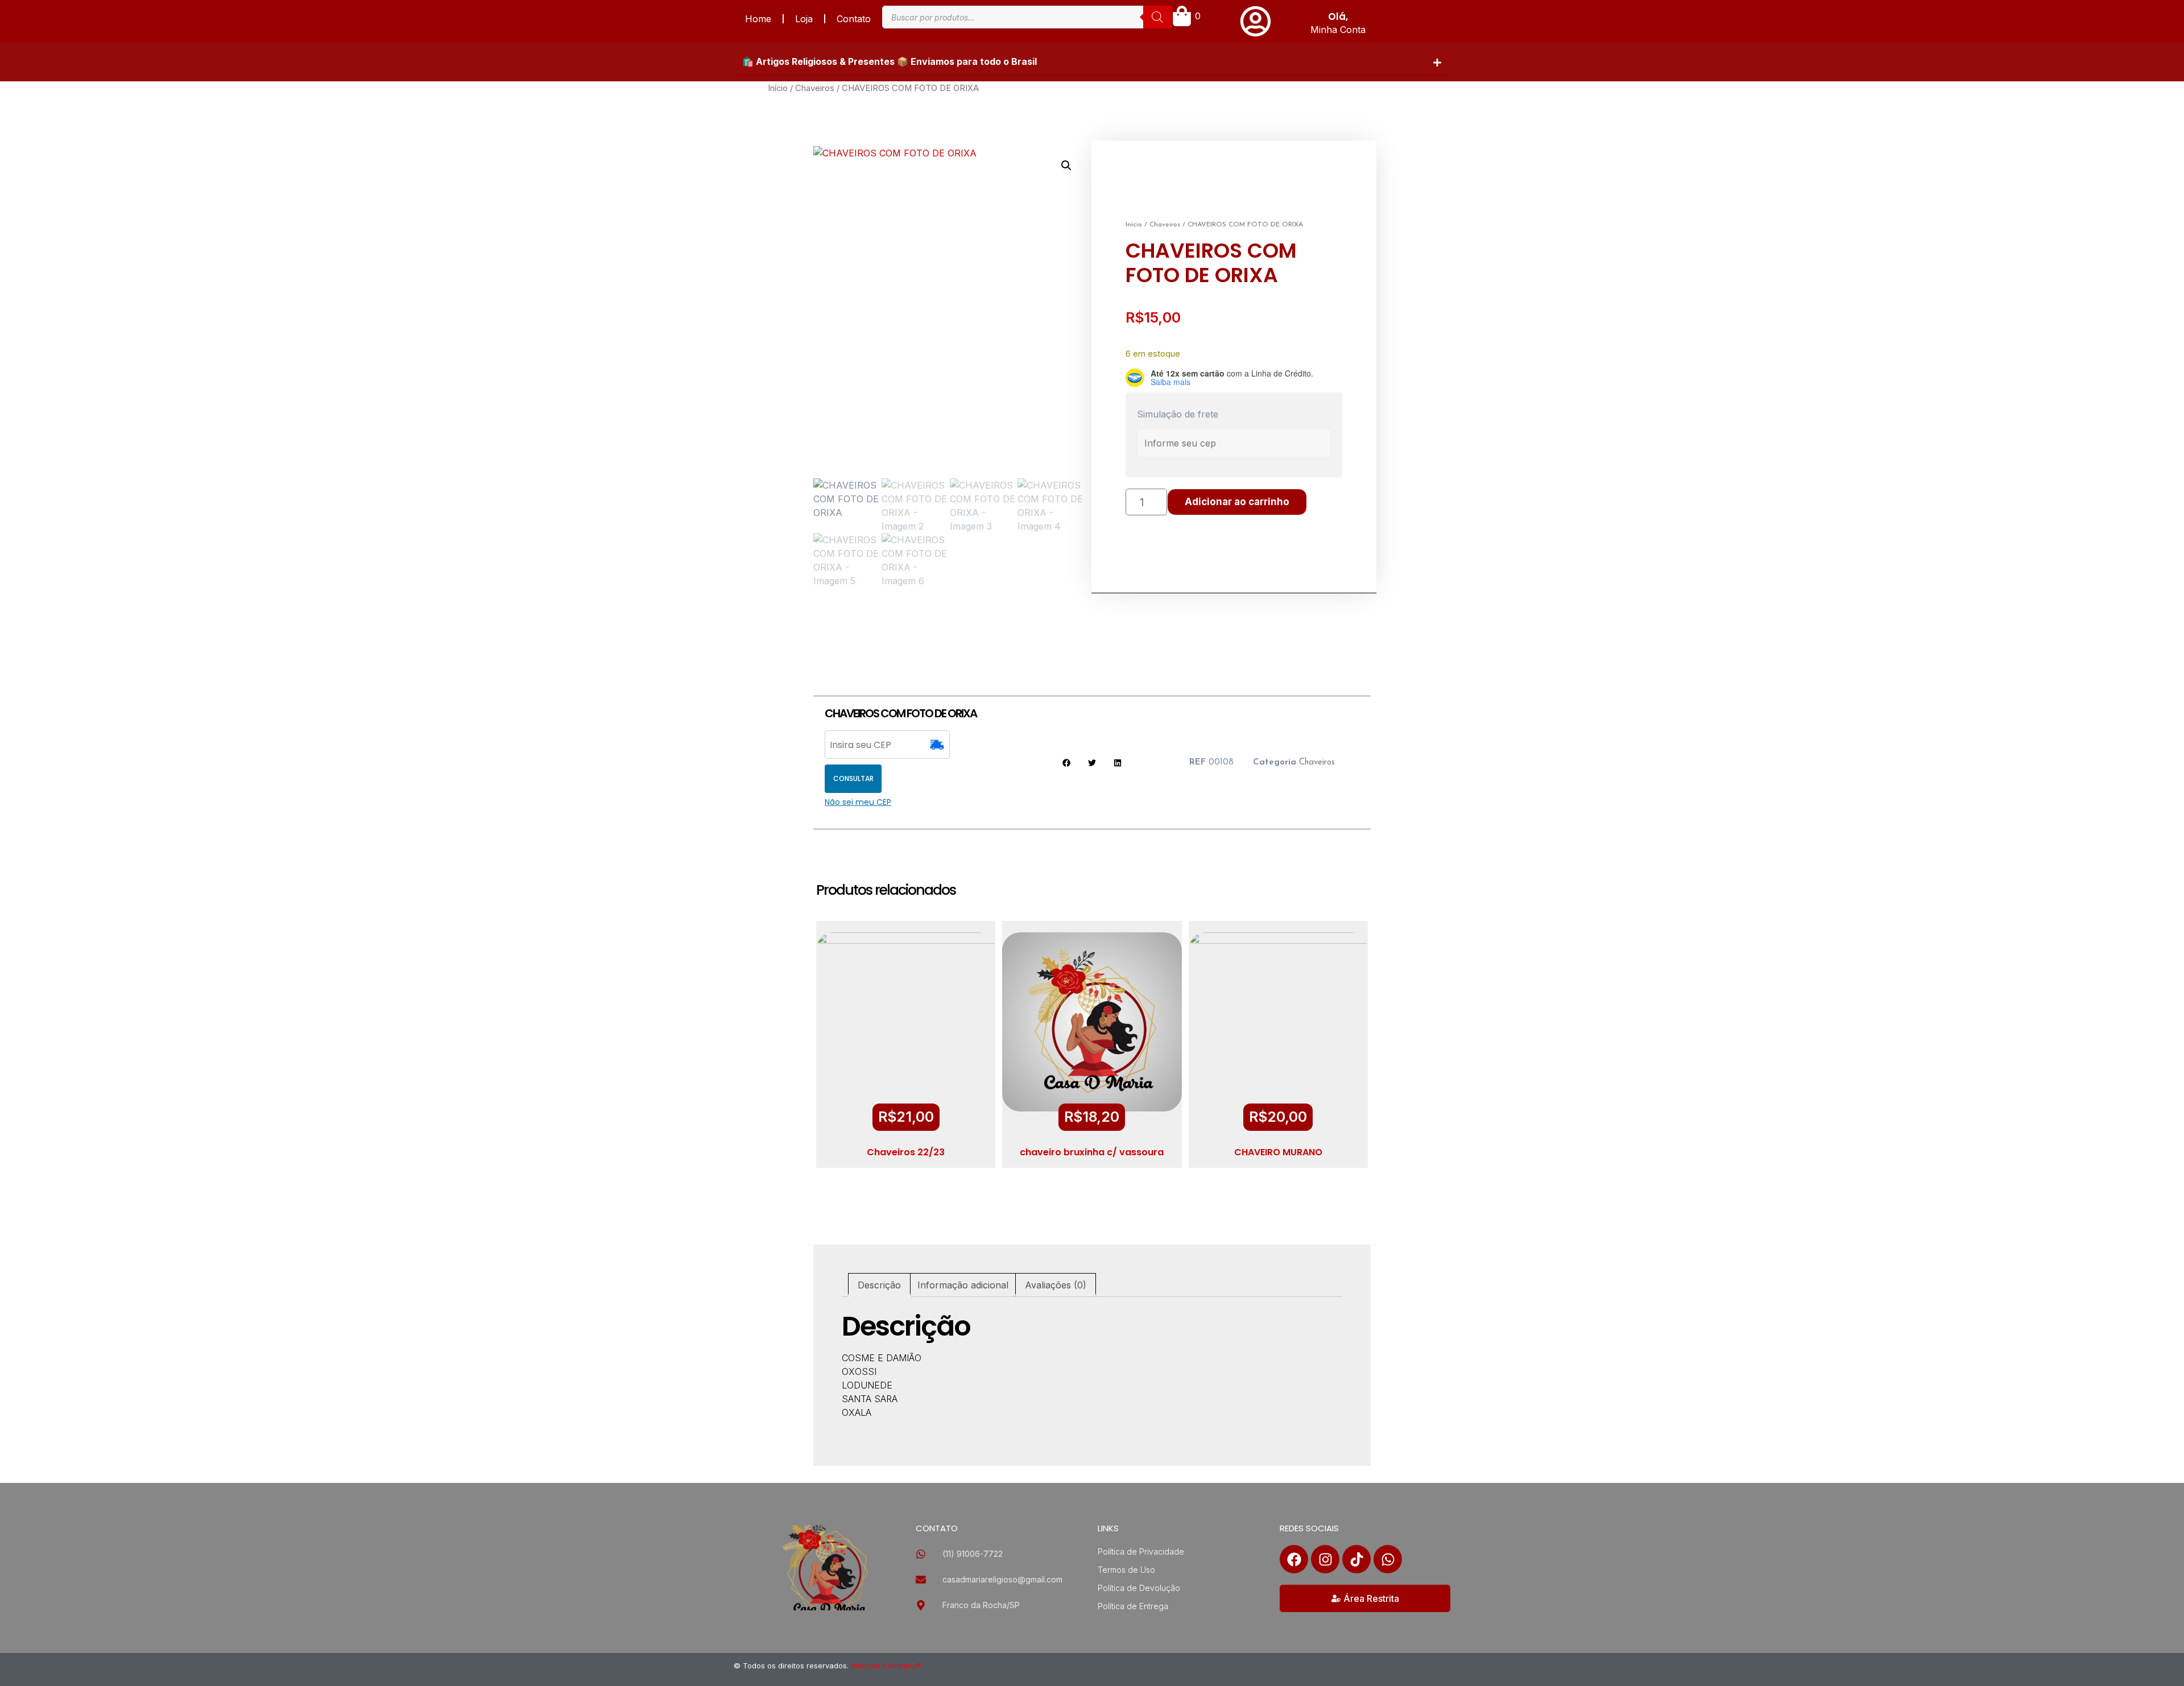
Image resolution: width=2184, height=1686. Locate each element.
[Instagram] (1325, 1559)
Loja (804, 19)
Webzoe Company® (886, 1666)
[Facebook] (1294, 1559)
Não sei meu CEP (858, 802)
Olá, (1338, 16)
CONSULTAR (853, 778)
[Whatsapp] (1388, 1559)
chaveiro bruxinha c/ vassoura (1092, 1152)
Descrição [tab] (879, 1285)
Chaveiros (815, 88)
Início (778, 88)
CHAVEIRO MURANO (1278, 1152)
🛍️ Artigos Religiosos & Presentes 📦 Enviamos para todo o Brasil (890, 61)
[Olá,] (1256, 21)
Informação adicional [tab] (963, 1285)
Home (758, 19)
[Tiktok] (1356, 1559)
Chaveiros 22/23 (906, 1152)
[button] (1092, 62)
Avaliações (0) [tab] (1056, 1285)
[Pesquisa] (1157, 17)
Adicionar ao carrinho (1237, 502)
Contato (854, 19)
